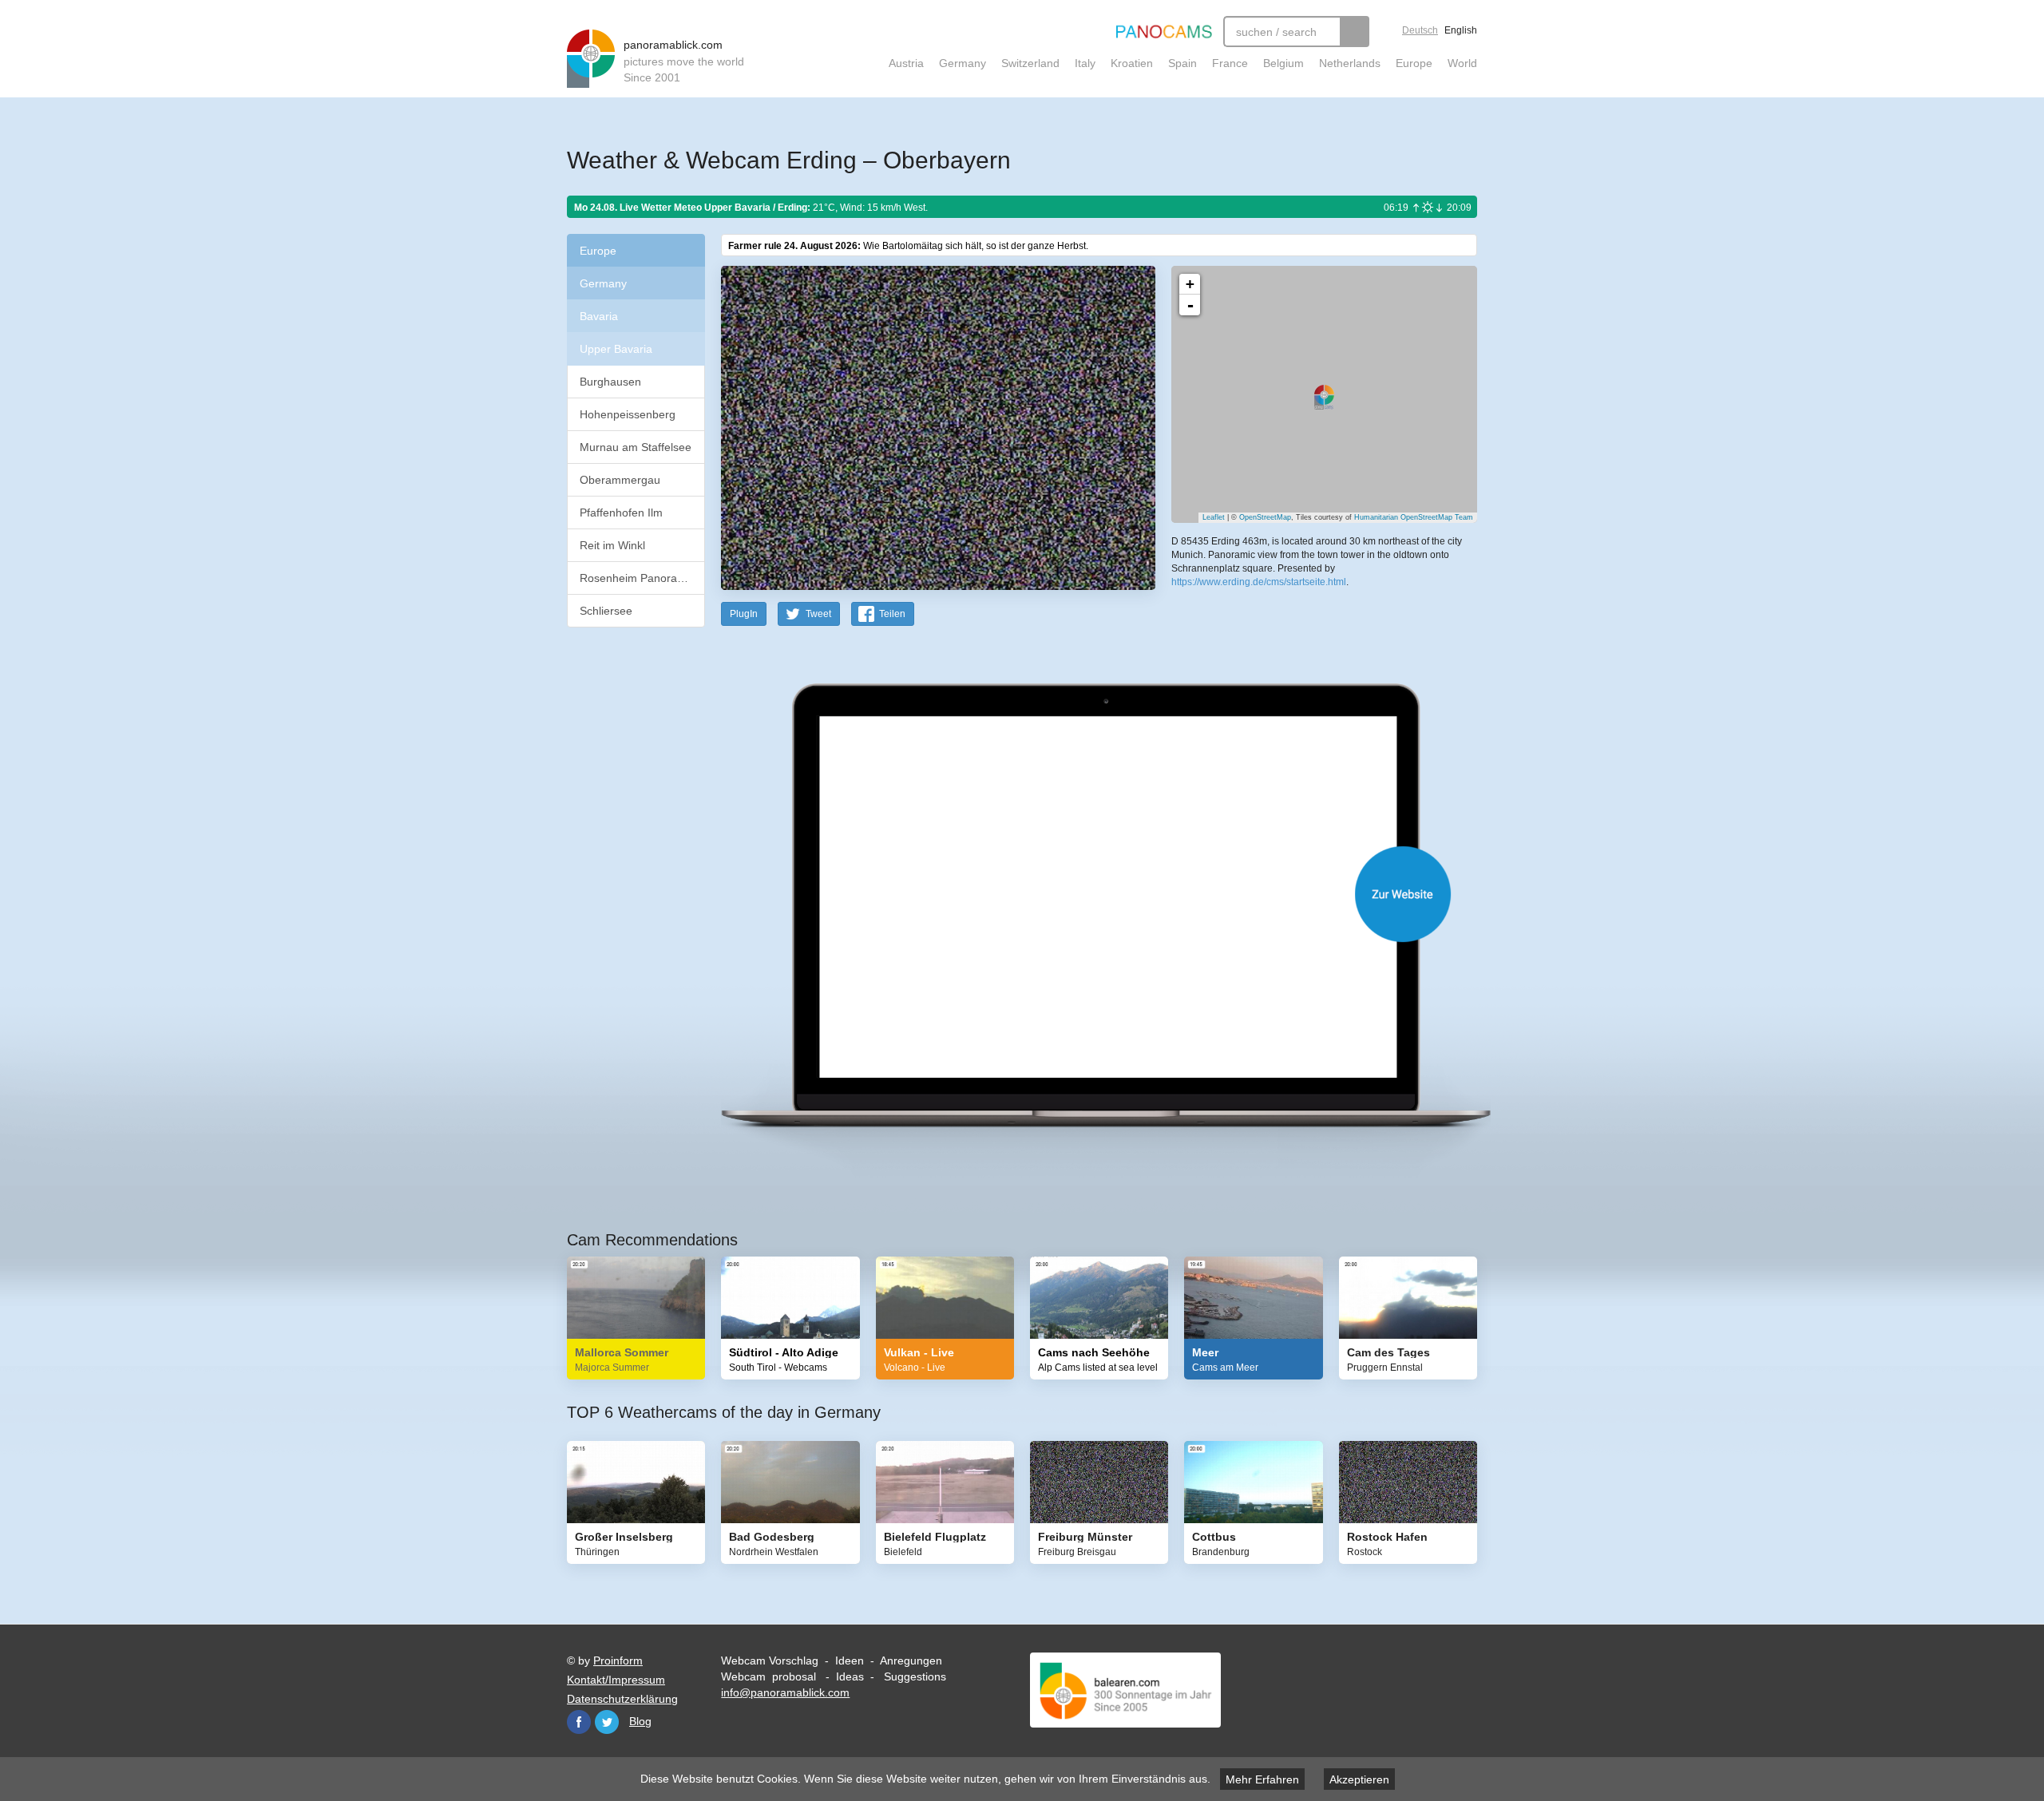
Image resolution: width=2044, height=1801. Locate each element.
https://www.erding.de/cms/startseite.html (1259, 582)
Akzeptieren (1359, 1779)
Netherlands (1350, 63)
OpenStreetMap (1265, 517)
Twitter (607, 1722)
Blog (640, 1721)
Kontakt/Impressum (616, 1680)
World (1462, 63)
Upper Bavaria (616, 349)
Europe (1414, 63)
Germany (963, 63)
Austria (906, 63)
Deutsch (1420, 30)
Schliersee (606, 611)
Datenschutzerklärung (622, 1699)
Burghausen (610, 382)
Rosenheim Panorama (636, 578)
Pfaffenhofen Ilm (621, 513)
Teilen (892, 614)
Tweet (818, 614)
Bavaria (599, 316)
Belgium (1283, 63)
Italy (1085, 63)
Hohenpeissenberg (628, 414)
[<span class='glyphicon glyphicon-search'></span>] (1355, 32)
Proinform (618, 1660)
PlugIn (744, 614)
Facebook (579, 1722)
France (1230, 63)
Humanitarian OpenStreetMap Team (1414, 517)
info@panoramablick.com (785, 1692)
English (1461, 30)
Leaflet (1214, 517)
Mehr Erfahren (1262, 1779)
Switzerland (1030, 63)
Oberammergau (620, 480)
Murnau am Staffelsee (636, 447)
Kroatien (1132, 63)
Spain (1182, 63)
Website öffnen (1079, 894)
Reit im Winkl (612, 545)
